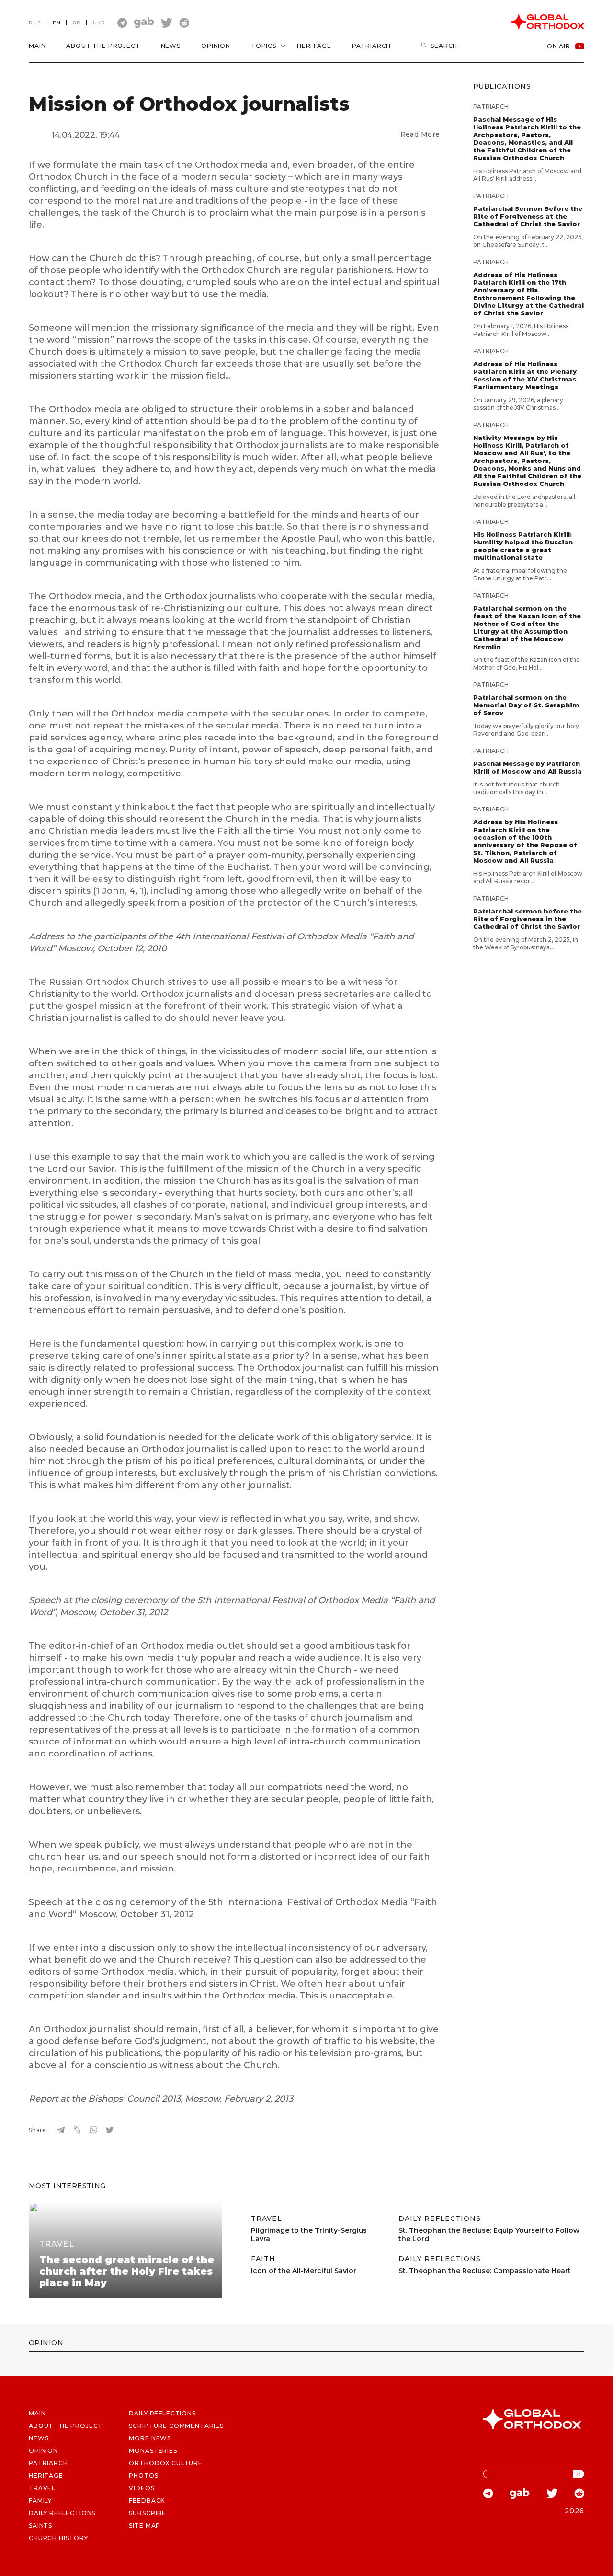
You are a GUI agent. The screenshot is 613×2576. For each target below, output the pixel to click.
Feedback (147, 2501)
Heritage (314, 46)
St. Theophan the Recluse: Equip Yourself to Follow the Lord (489, 2235)
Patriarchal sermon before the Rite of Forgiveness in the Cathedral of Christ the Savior (528, 919)
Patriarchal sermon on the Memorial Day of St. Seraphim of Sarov (526, 705)
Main (37, 46)
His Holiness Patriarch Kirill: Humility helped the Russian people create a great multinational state (523, 546)
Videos (142, 2488)
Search (444, 46)
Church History (58, 2538)
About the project (103, 46)
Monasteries (153, 2451)
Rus (35, 23)
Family (40, 2501)
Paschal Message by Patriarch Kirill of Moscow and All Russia (528, 767)
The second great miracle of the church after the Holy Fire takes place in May (127, 2271)
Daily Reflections (440, 2219)
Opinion (216, 46)
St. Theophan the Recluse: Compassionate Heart (485, 2271)
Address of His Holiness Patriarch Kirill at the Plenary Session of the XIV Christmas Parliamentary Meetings (525, 375)
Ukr (99, 23)
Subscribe (148, 2513)
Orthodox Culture (165, 2463)
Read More (420, 134)
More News (150, 2438)
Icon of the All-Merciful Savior (304, 2271)
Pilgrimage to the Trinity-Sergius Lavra (309, 2235)
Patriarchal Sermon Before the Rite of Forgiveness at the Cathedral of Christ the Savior (528, 216)
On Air (559, 46)
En (57, 23)
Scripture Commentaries (176, 2426)
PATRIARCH (48, 2463)
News (171, 46)
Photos (143, 2476)
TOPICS (264, 46)
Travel (57, 2244)
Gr (77, 23)
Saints (40, 2525)
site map (145, 2525)
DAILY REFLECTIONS (62, 2513)
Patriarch (372, 46)
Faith (263, 2259)
